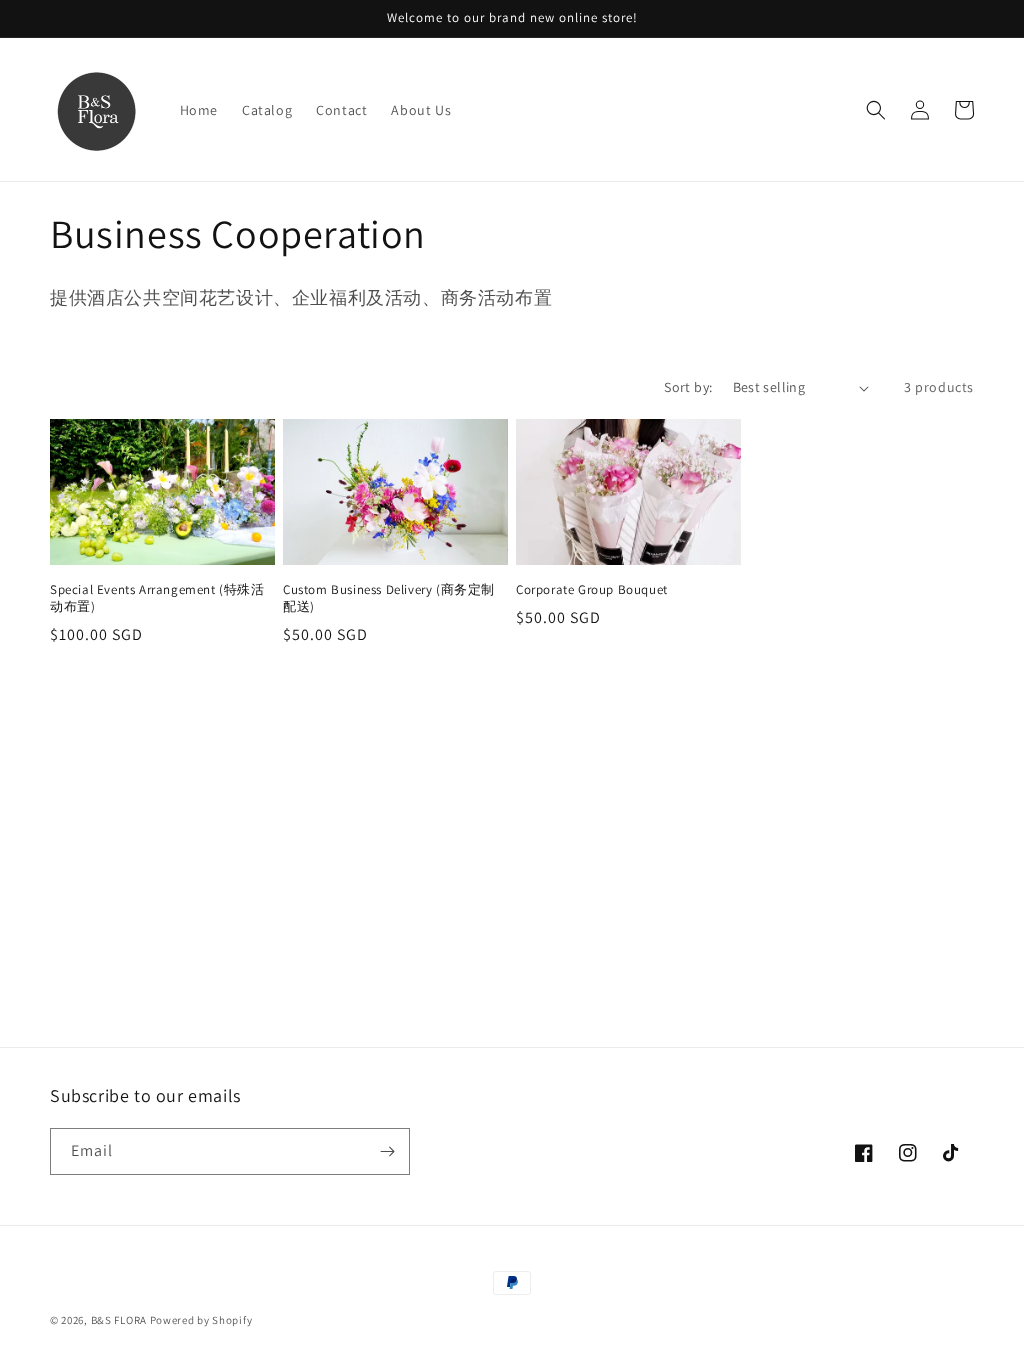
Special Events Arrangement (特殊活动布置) (157, 598)
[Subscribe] (387, 1151)
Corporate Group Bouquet (592, 590)
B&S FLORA (119, 1320)
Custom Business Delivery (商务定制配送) (389, 598)
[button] (876, 110)
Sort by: (688, 387)
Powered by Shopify (201, 1320)
